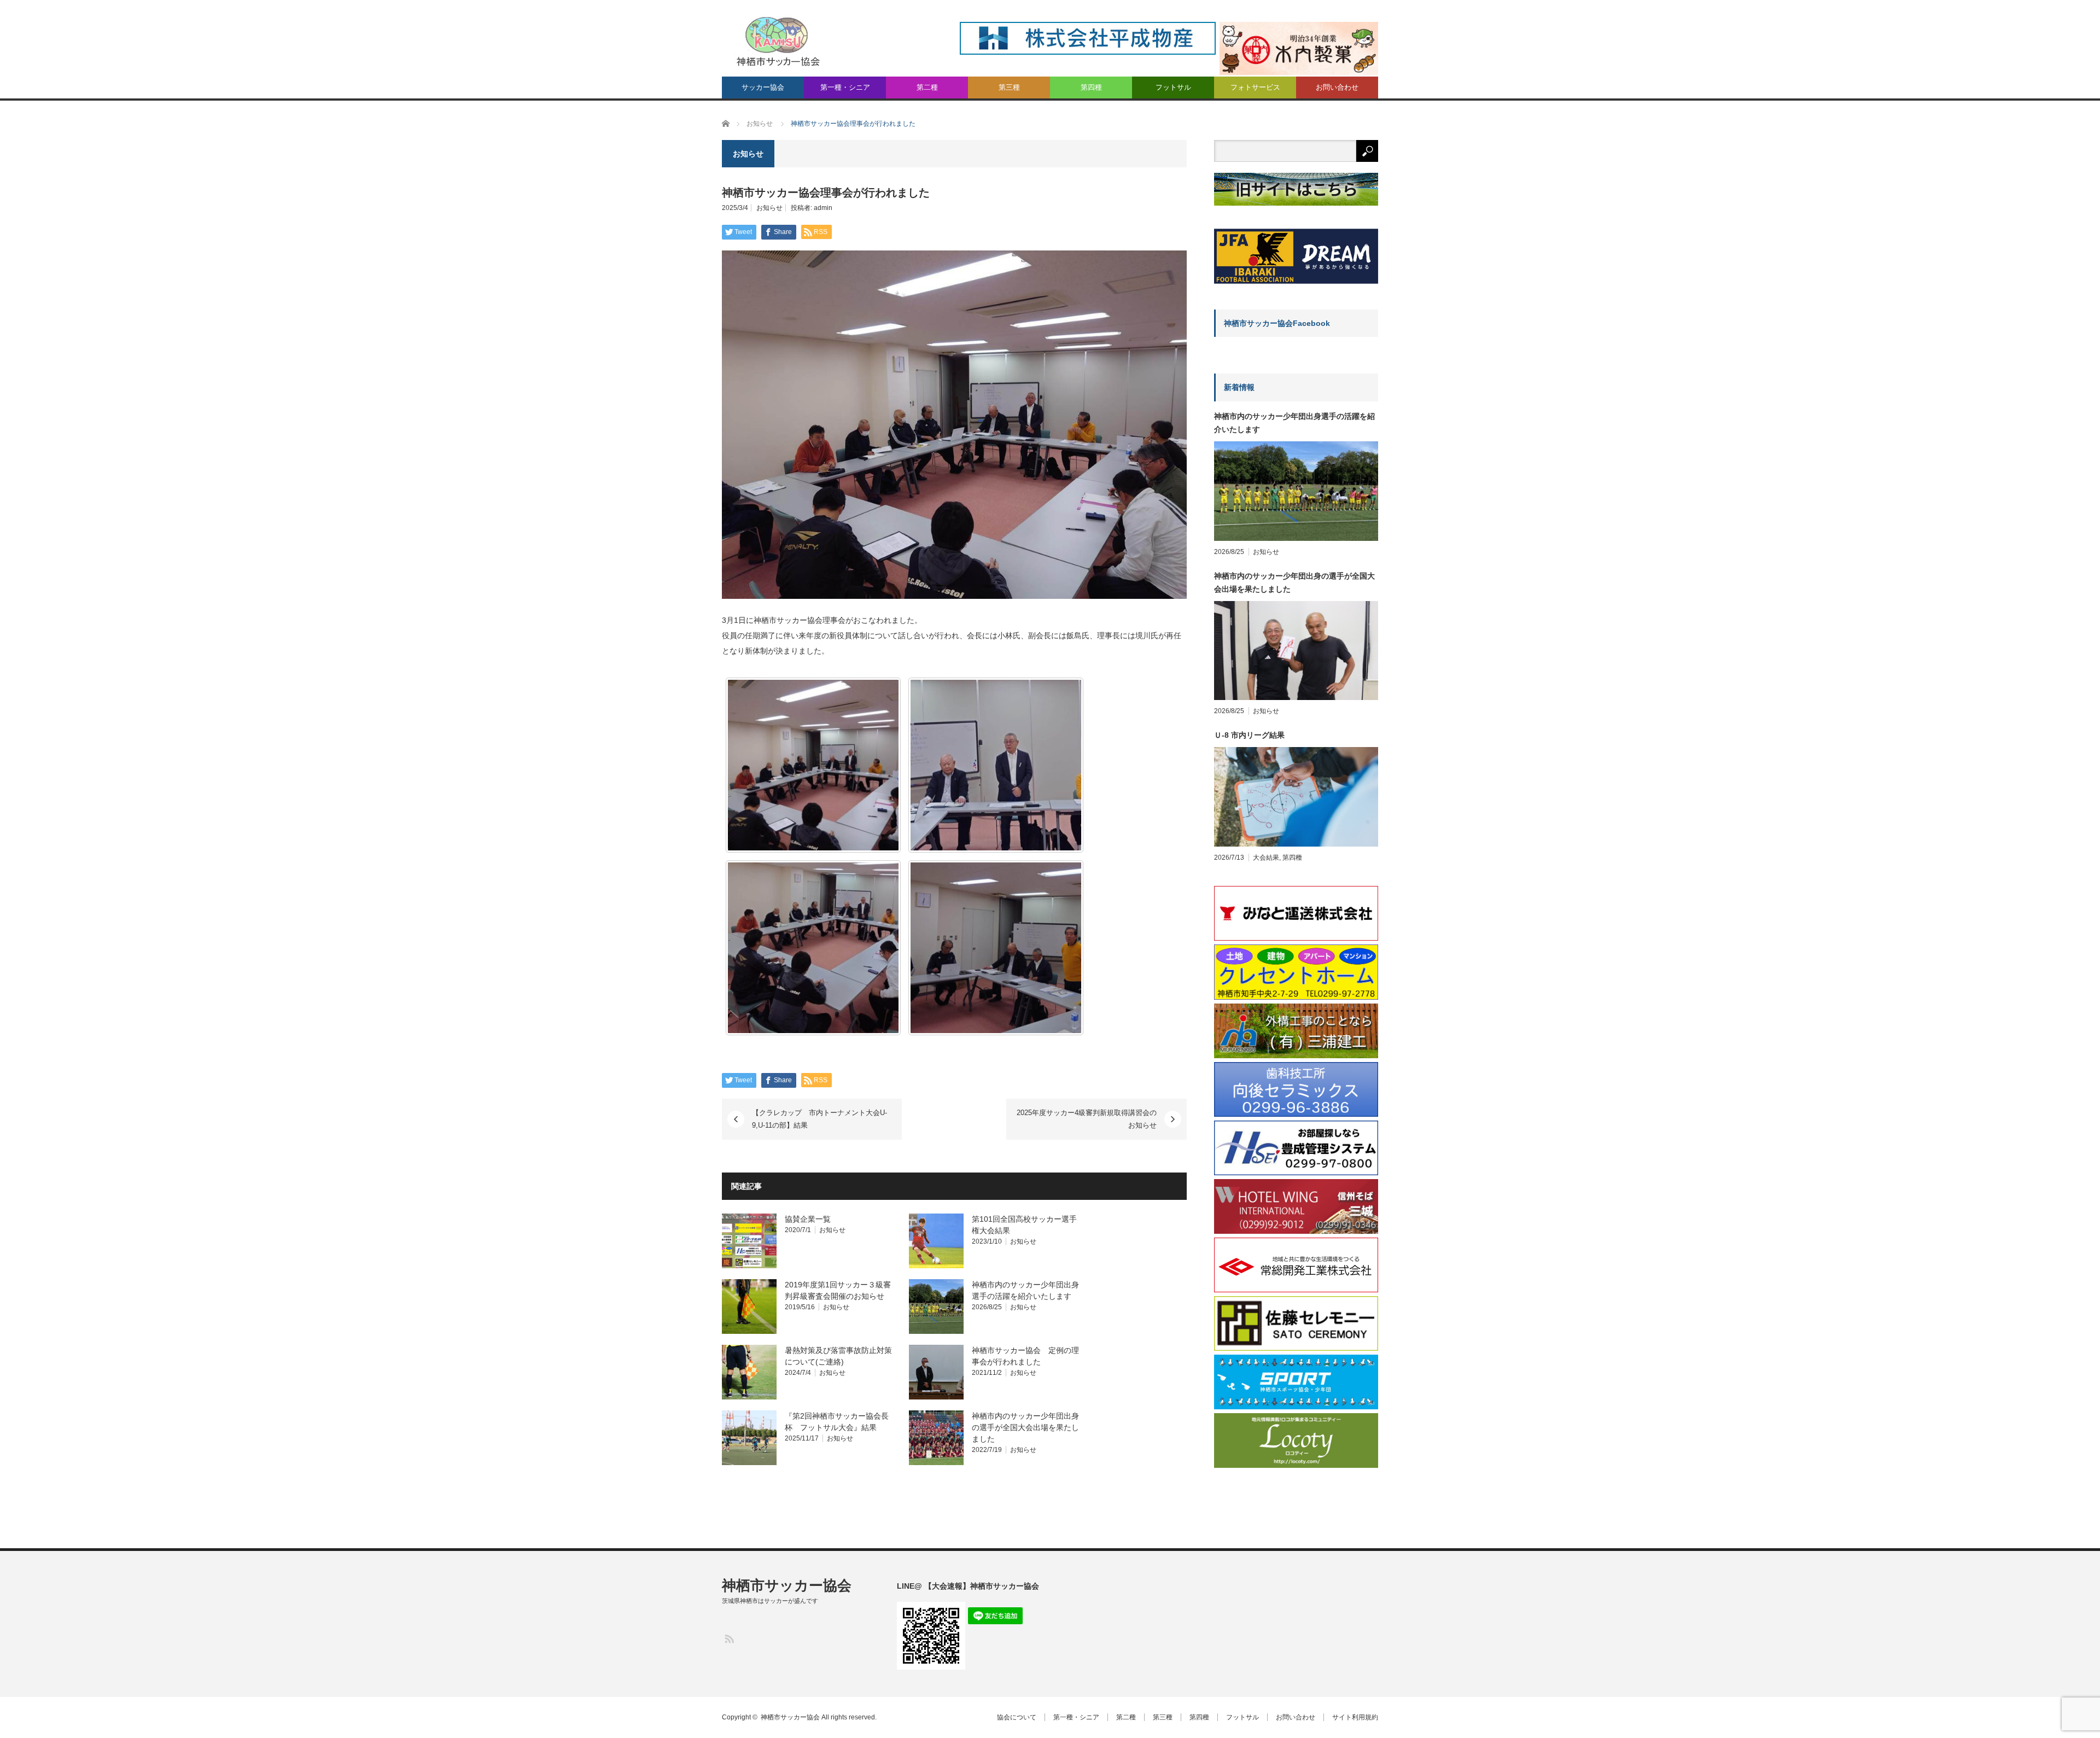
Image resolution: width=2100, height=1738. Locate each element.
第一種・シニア (845, 87)
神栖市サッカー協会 (787, 1585)
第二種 (927, 87)
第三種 (1009, 87)
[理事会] (813, 765)
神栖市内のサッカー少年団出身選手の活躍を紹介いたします (1294, 423)
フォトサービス (1255, 87)
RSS (729, 1638)
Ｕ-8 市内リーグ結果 (1249, 735)
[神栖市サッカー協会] (778, 41)
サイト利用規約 (1355, 1717)
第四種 (1091, 87)
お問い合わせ (1337, 87)
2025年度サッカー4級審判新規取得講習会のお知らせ (1087, 1119)
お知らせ (769, 208)
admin (823, 208)
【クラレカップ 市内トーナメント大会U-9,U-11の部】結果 (819, 1119)
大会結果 (1266, 858)
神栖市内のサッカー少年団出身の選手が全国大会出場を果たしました (1025, 1427)
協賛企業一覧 (808, 1219)
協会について (1017, 1717)
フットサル (1173, 87)
